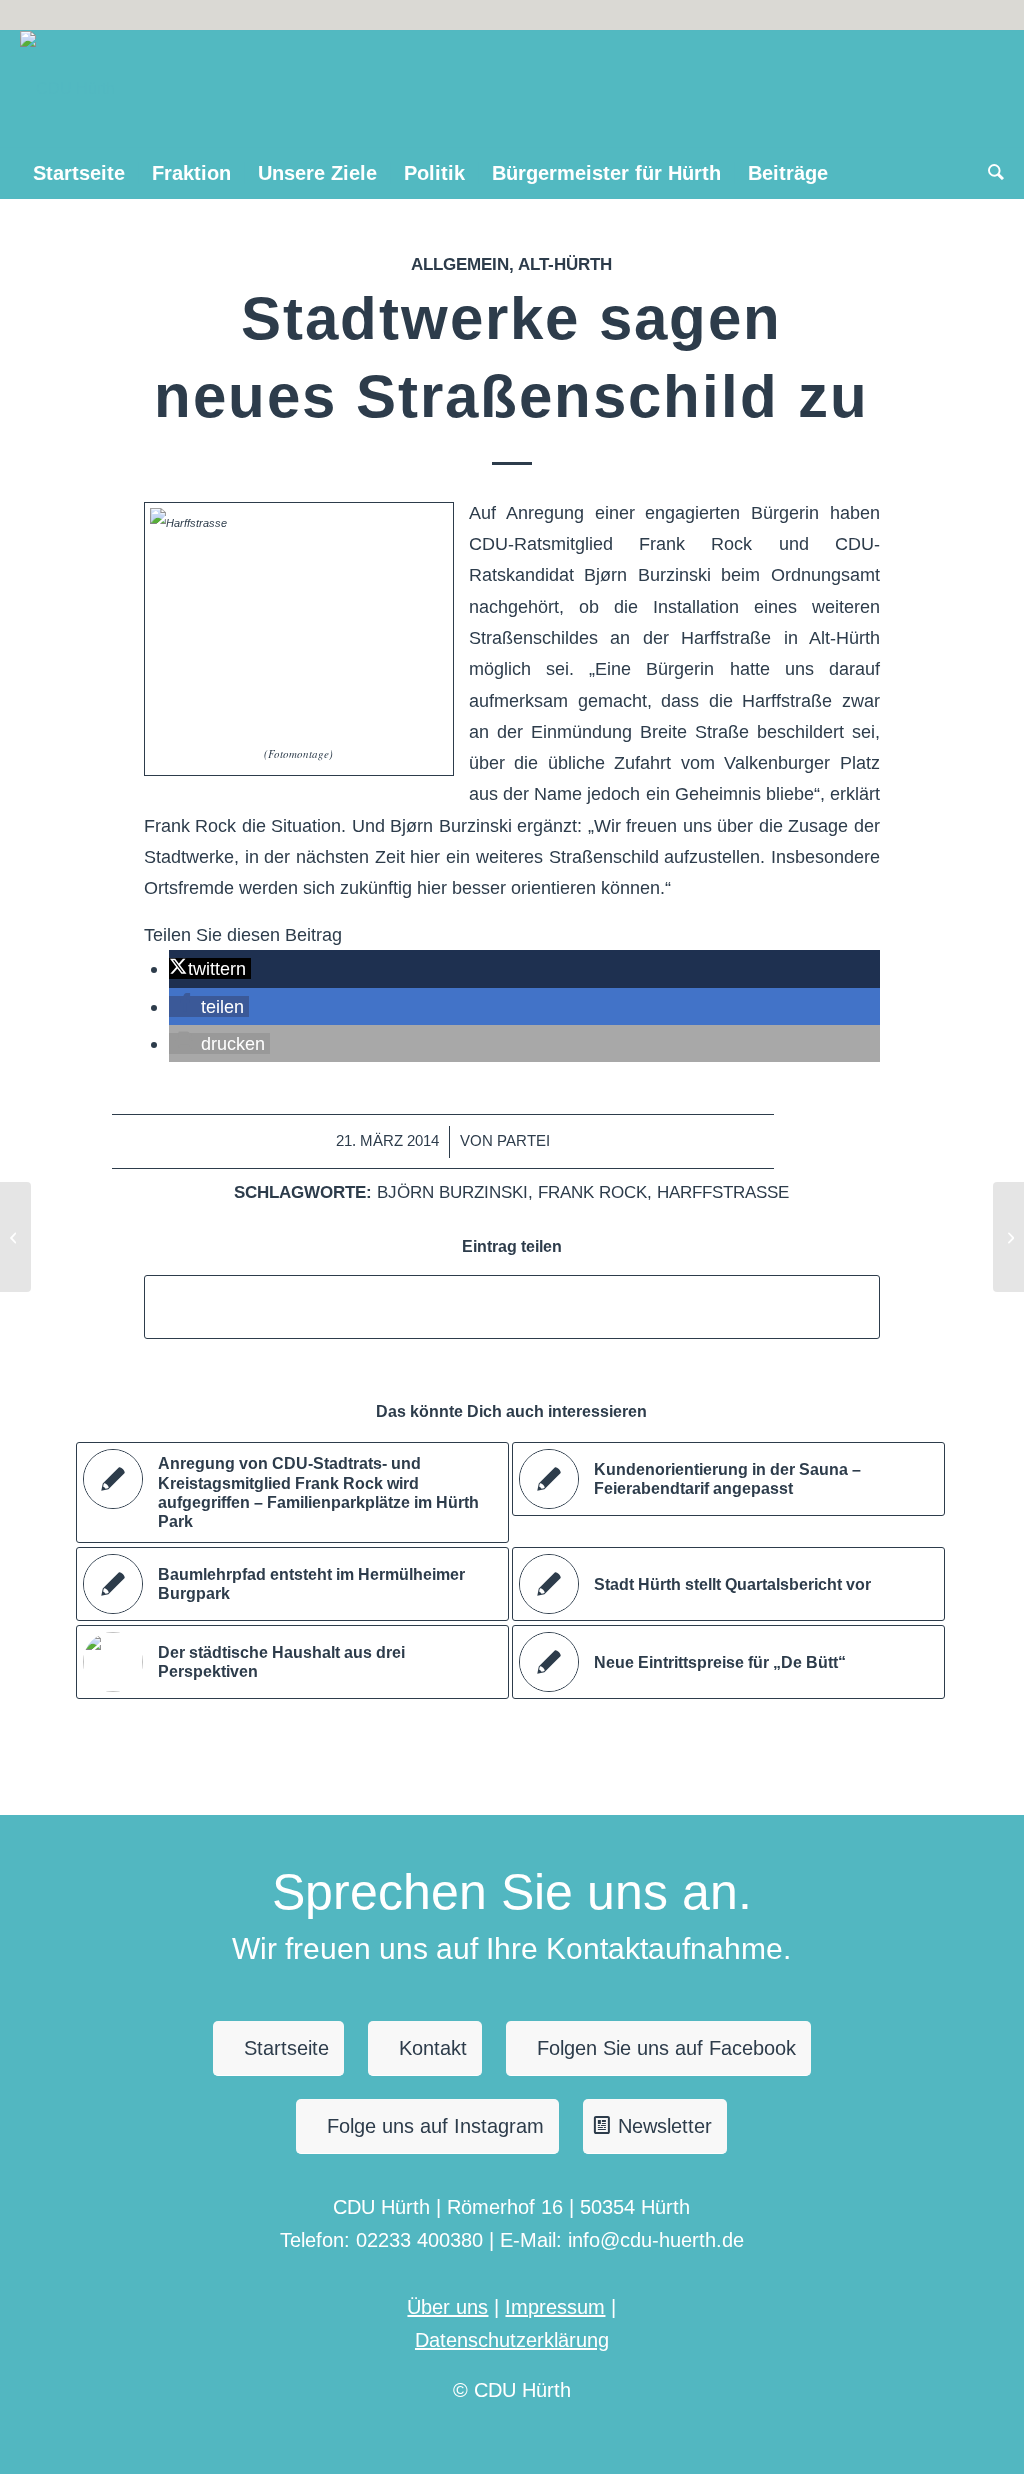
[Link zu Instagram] (958, 15)
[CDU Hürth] (67, 89)
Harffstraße (723, 1192)
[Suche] (989, 173)
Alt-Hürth (565, 264)
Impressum (555, 2307)
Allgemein (460, 264)
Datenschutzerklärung (512, 2340)
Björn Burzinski (452, 1192)
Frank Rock (592, 1192)
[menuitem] (79, 173)
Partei (523, 1141)
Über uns (447, 2307)
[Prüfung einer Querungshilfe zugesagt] (15, 1237)
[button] (209, 968)
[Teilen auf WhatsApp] (512, 1306)
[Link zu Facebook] (989, 15)
